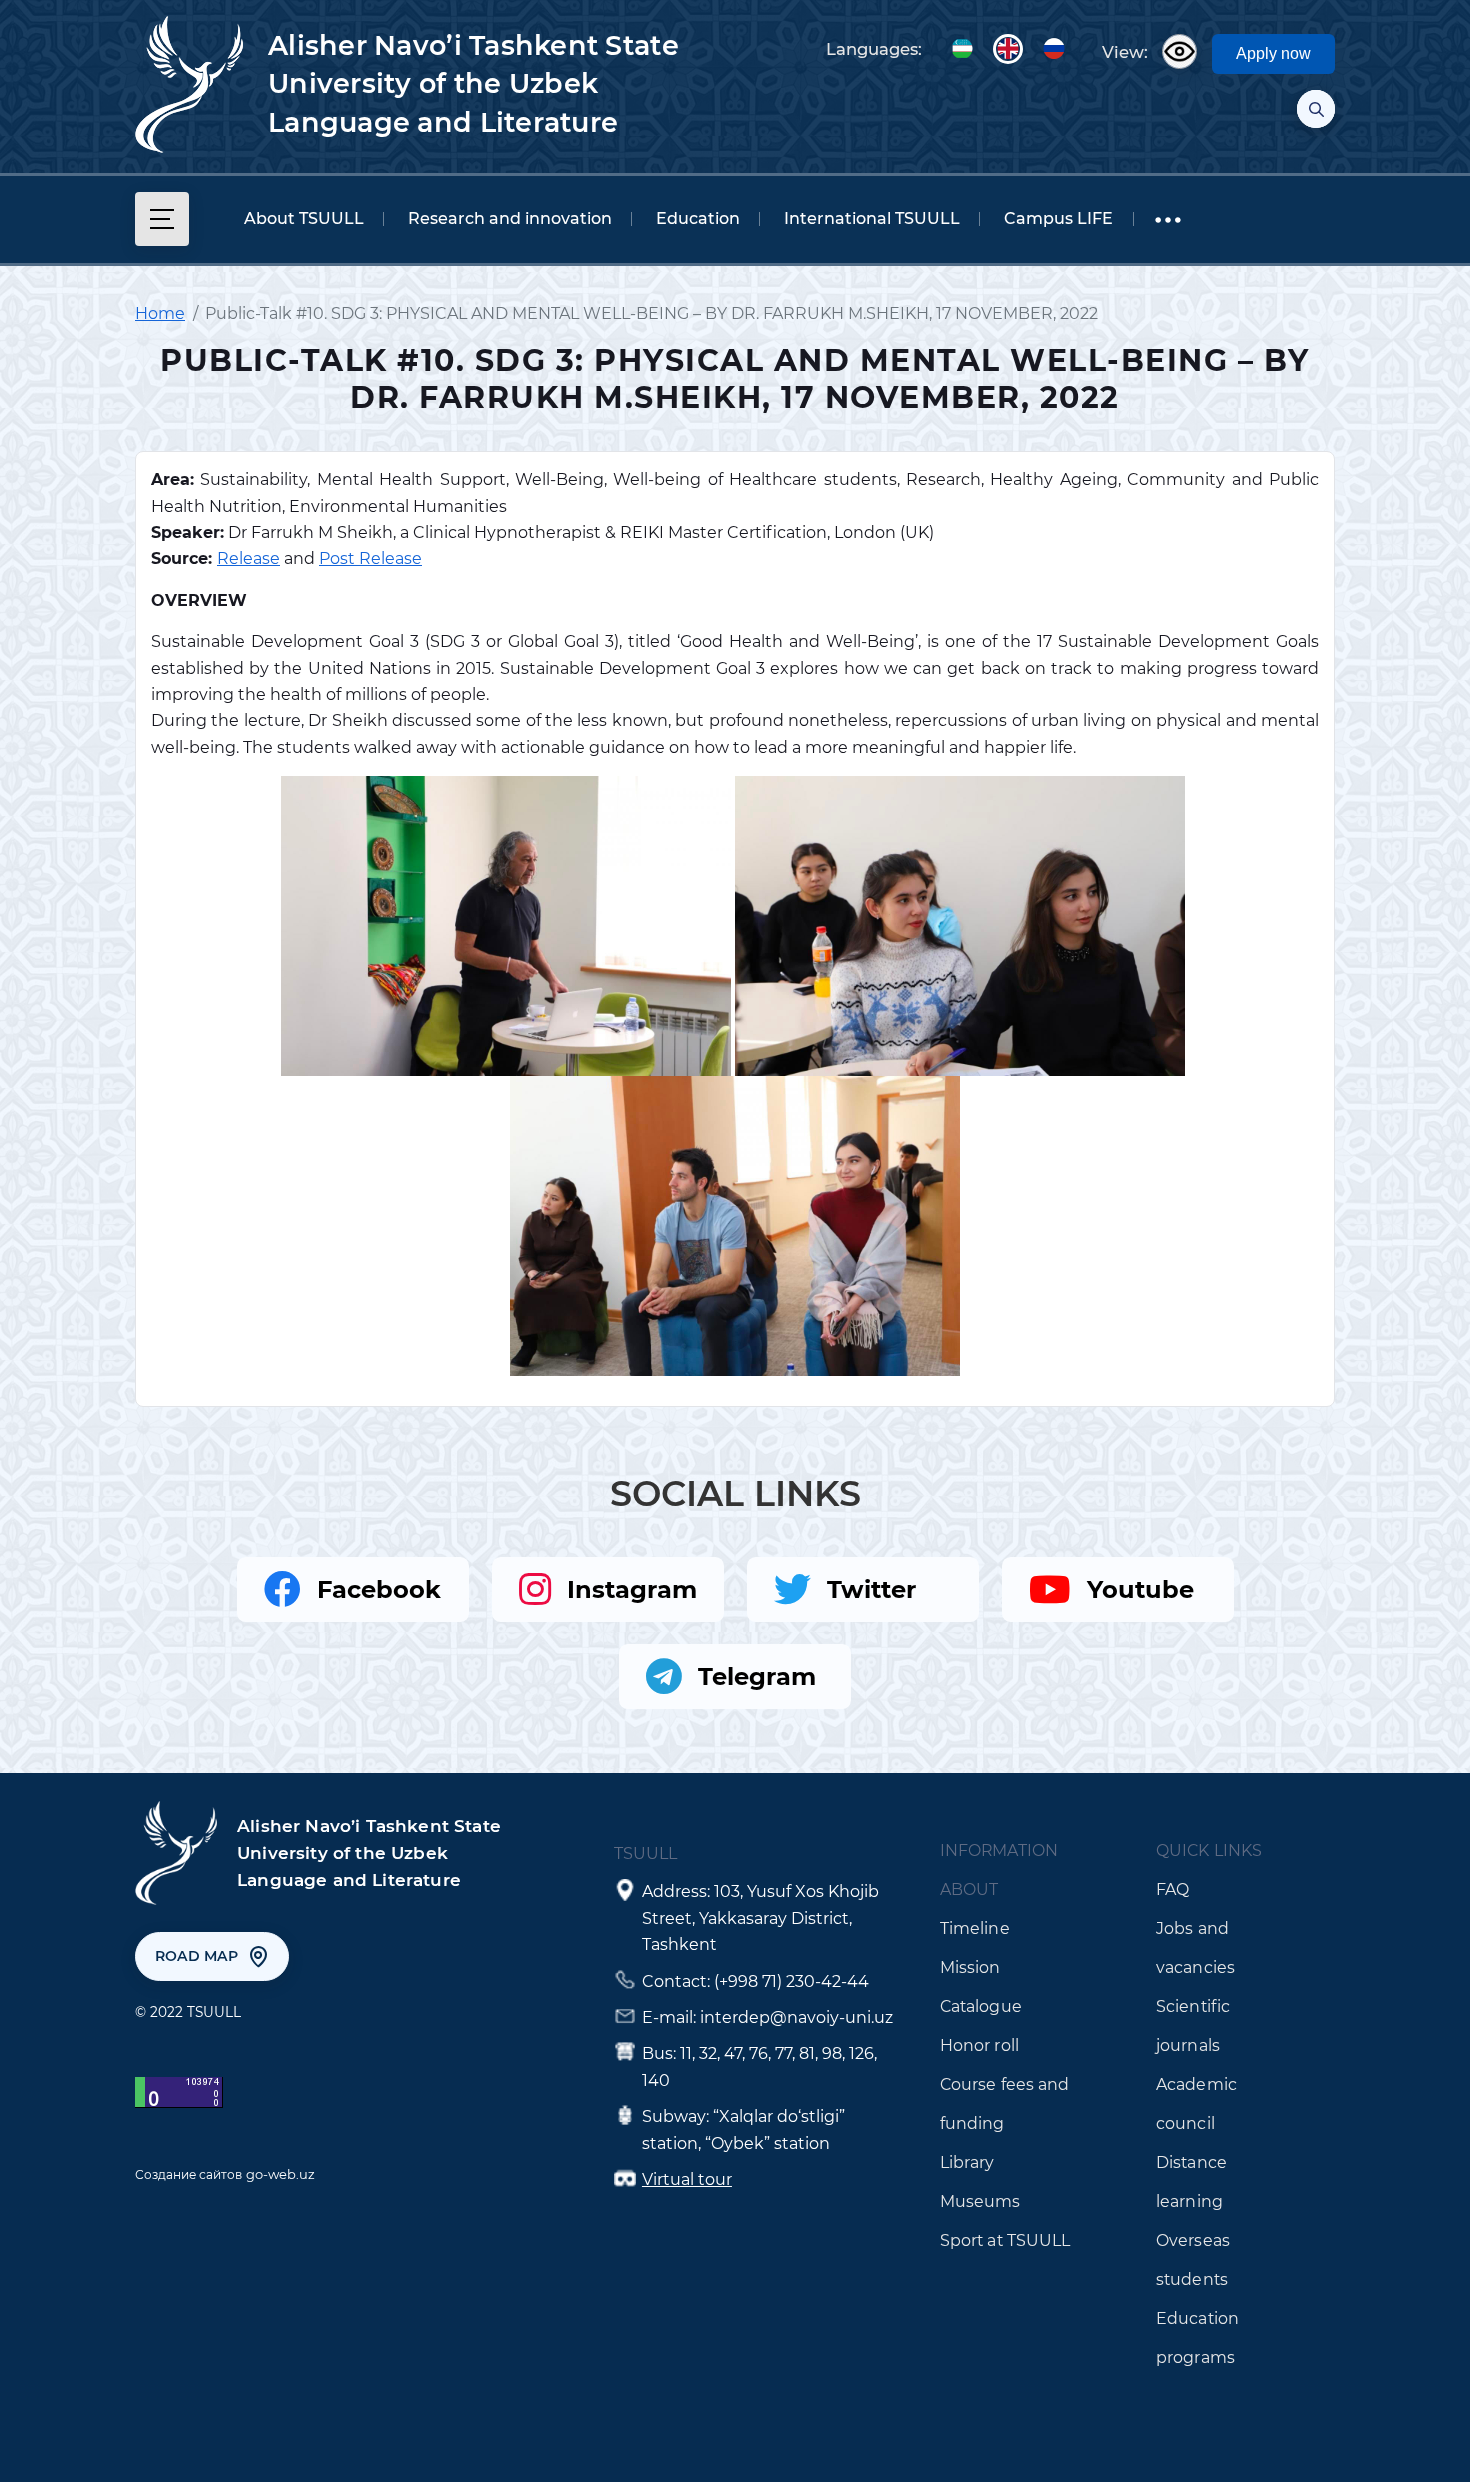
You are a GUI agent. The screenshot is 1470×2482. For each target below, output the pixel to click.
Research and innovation (510, 218)
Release (248, 558)
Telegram (757, 1676)
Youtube (1140, 1589)
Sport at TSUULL (1005, 2240)
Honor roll (979, 2045)
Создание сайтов (188, 2174)
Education (698, 218)
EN (1008, 49)
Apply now (1273, 53)
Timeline (975, 1928)
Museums (980, 2201)
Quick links (1209, 1850)
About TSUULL (304, 218)
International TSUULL (872, 218)
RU (1054, 49)
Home (160, 313)
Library (967, 2162)
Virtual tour (687, 2179)
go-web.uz (280, 2174)
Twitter (871, 1589)
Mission (970, 1967)
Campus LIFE (1058, 218)
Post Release (370, 558)
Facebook (379, 1589)
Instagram (632, 1589)
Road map (196, 1956)
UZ (962, 49)
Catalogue (981, 2006)
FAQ (1172, 1889)
